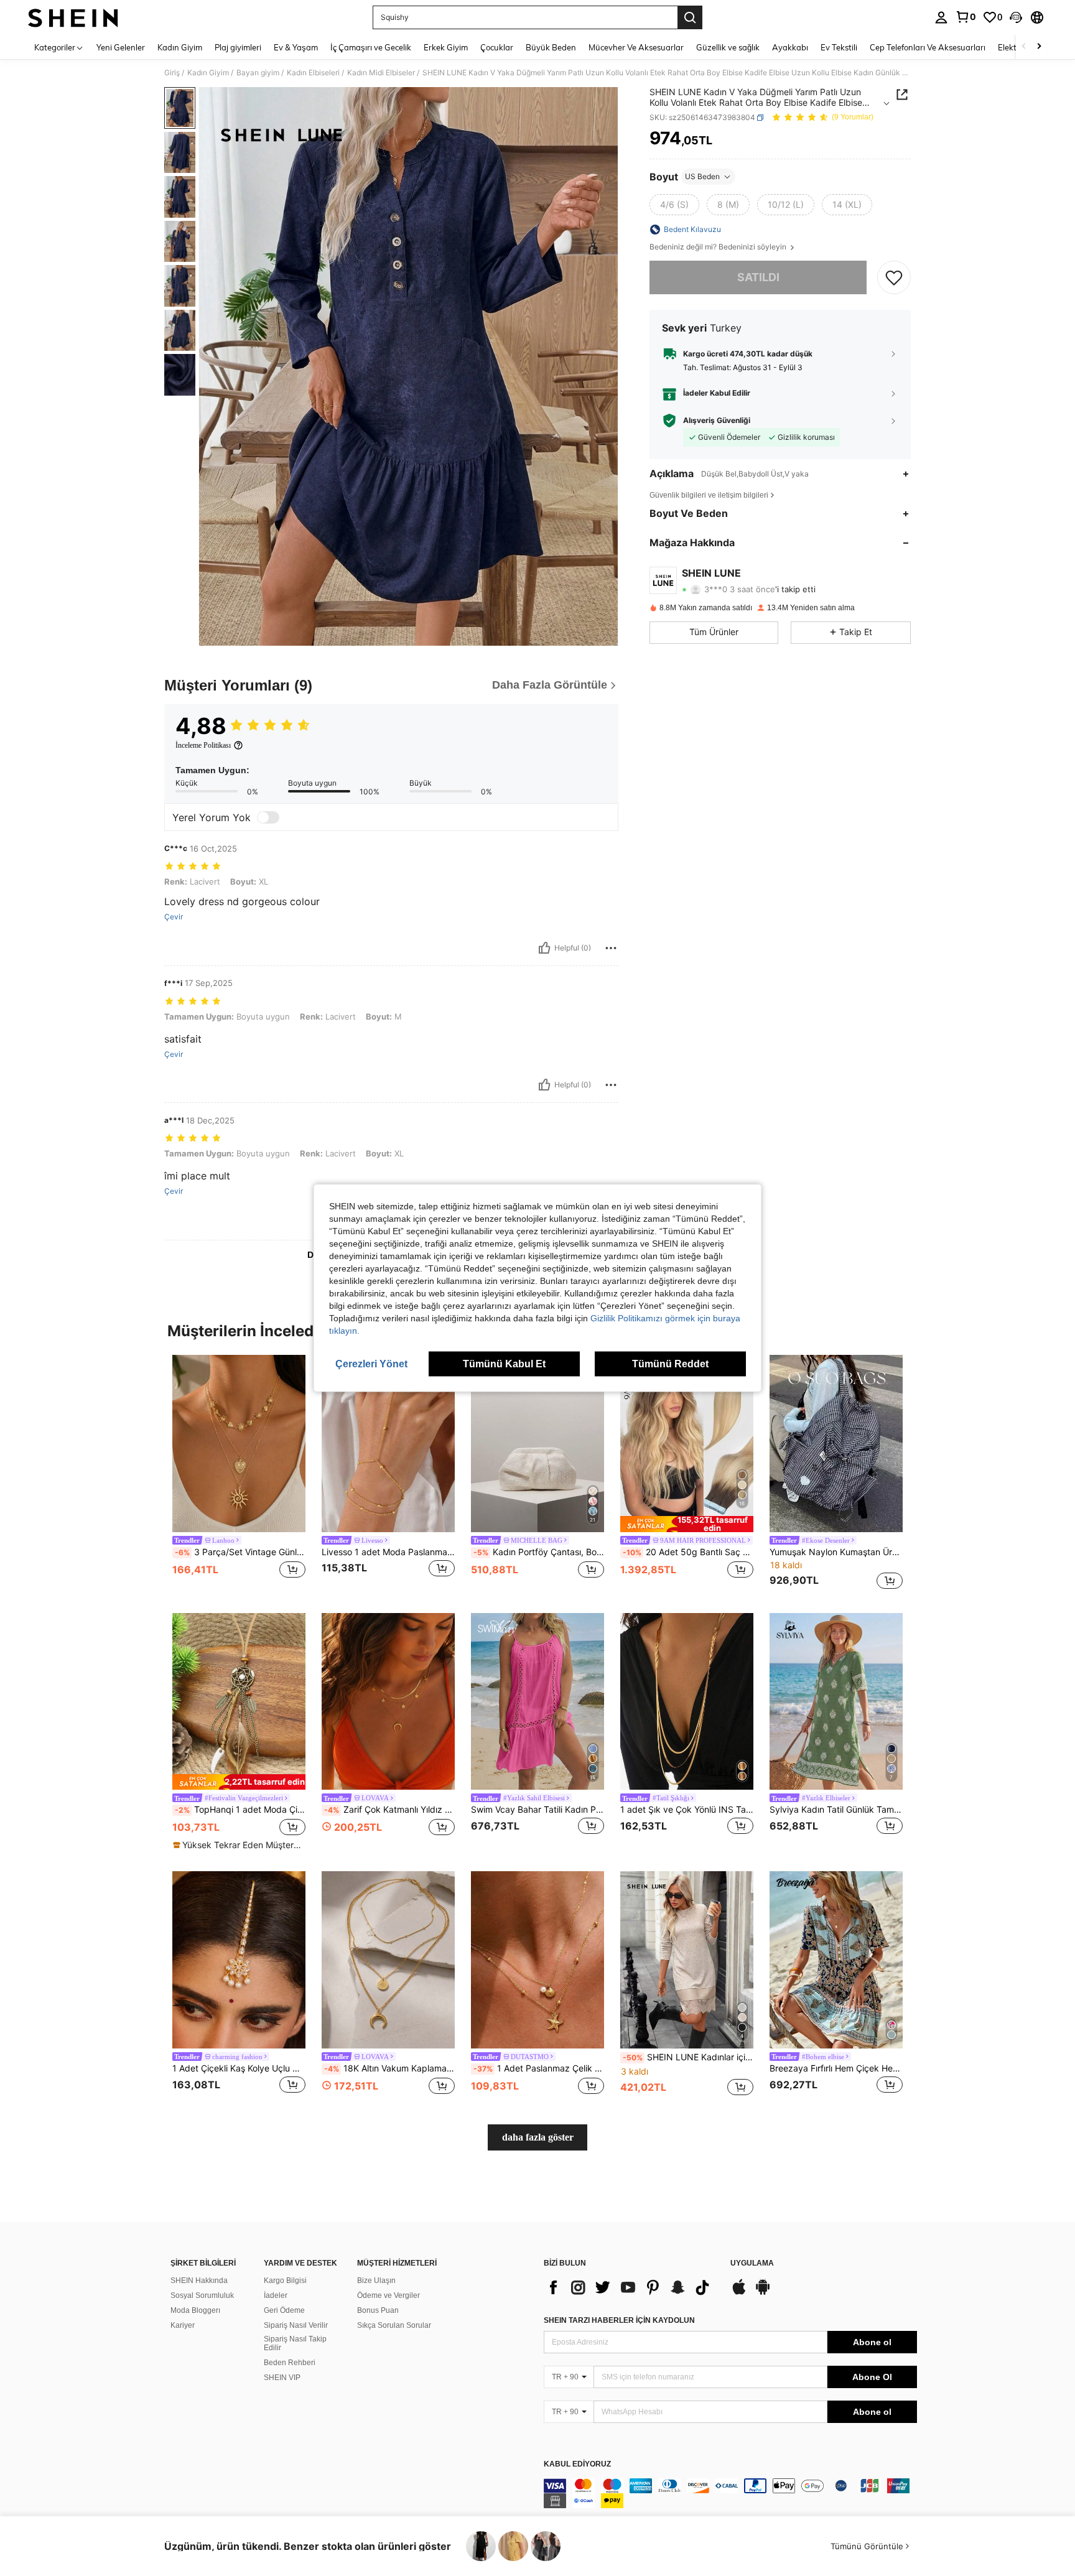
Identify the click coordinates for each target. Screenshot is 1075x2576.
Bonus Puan (378, 2310)
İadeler (276, 2295)
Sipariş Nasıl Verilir (296, 2325)
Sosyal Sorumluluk (202, 2295)
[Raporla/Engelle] (611, 948)
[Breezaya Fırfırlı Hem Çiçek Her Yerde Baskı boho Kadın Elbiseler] (836, 1960)
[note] (687, 1524)
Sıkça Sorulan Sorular (394, 2325)
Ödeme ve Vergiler (389, 2295)
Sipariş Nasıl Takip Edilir (295, 2343)
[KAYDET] (894, 277)
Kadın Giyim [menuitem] (180, 47)
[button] (1016, 17)
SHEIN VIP (282, 2378)
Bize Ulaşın (376, 2281)
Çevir (174, 917)
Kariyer (183, 2325)
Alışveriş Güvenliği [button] (717, 421)
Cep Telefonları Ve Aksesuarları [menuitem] (928, 47)
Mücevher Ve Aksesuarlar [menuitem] (636, 47)
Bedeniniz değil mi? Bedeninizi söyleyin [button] (719, 247)
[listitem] (239, 1474)
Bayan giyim (258, 73)
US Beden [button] (702, 176)
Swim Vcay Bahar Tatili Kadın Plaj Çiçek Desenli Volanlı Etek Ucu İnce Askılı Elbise (537, 1810)
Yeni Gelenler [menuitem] (121, 47)
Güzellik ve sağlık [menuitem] (728, 47)
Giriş (172, 73)
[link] (966, 17)
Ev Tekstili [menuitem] (839, 47)
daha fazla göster (538, 2137)
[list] (631, 2287)
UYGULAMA (752, 2263)
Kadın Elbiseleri (313, 73)
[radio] (674, 205)
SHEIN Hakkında (199, 2281)
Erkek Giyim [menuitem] (446, 47)
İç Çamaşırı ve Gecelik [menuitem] (371, 47)
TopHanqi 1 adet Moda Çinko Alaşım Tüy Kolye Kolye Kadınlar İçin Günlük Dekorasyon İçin (240, 1810)
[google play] (763, 2293)
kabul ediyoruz (577, 2464)
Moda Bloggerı (195, 2310)
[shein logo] (73, 17)
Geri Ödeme (284, 2310)
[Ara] (690, 17)
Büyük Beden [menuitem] (551, 47)
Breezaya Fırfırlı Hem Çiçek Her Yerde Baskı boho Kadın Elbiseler (836, 2068)
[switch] (268, 817)
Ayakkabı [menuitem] (790, 47)
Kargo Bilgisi (285, 2281)
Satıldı (758, 277)
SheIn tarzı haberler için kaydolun (619, 2320)
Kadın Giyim (208, 73)
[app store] (739, 2293)
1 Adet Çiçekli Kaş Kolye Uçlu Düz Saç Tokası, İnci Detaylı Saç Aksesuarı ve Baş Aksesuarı (239, 2068)
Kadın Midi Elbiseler (381, 73)
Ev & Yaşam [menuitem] (296, 47)
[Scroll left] (1024, 47)
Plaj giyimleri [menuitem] (238, 47)
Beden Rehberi (290, 2363)
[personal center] (941, 17)
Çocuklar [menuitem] (497, 47)
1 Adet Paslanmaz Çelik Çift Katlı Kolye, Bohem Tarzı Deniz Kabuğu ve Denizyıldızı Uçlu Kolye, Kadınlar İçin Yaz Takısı (539, 2068)
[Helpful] (544, 948)
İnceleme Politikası (203, 745)
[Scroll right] (1039, 47)
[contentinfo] (730, 2493)
